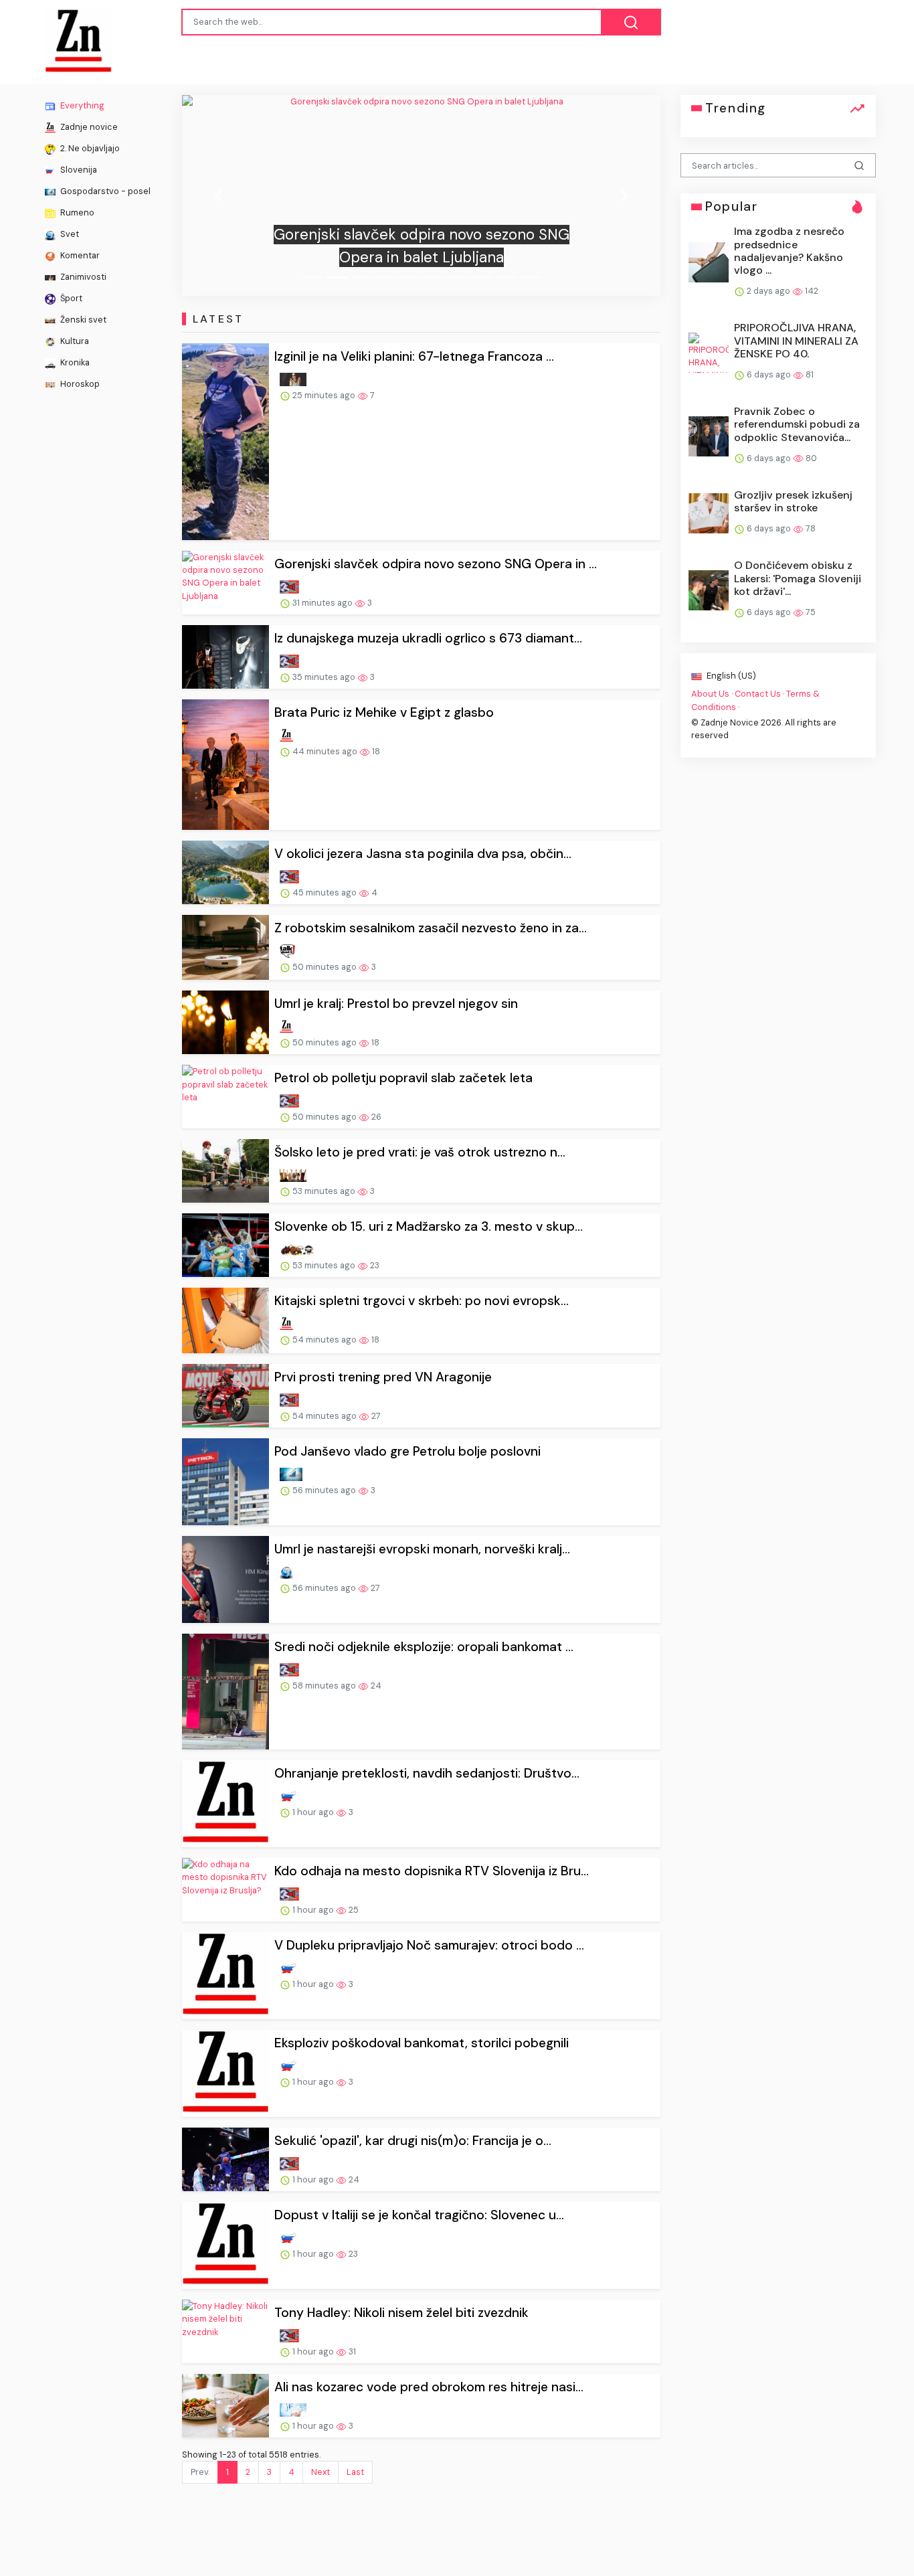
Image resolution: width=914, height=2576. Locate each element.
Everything (81, 105)
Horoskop (79, 384)
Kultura (74, 341)
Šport (70, 298)
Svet (69, 234)
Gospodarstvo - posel (104, 191)
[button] (218, 195)
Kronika (74, 362)
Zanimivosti (82, 277)
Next (321, 2472)
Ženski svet (82, 320)
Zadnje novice (88, 127)
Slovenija (78, 170)
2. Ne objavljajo (89, 148)
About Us (710, 694)
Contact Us (758, 694)
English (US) (730, 676)
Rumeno (76, 212)
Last (355, 2472)
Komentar (79, 255)
